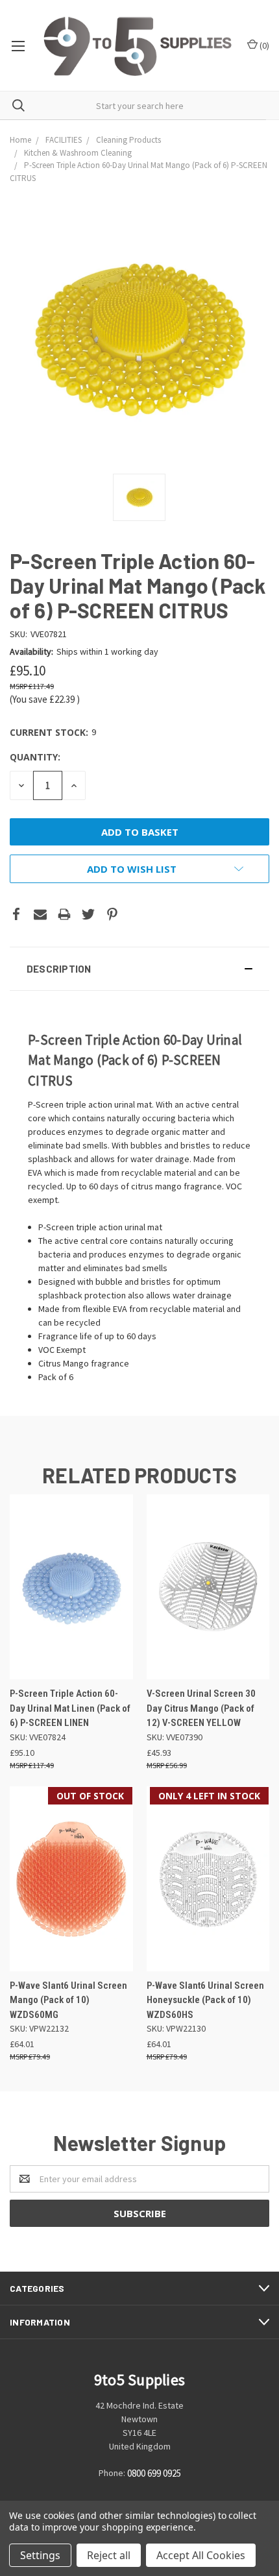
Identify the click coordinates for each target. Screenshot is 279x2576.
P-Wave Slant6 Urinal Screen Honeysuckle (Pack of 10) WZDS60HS (205, 2000)
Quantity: (35, 757)
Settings (40, 2555)
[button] (139, 969)
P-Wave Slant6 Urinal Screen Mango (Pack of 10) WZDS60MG (68, 2000)
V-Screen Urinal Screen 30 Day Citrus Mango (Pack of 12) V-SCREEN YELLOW (201, 1708)
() (263, 45)
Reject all (109, 2555)
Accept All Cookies (201, 2555)
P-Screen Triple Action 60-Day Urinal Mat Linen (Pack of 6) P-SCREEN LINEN (70, 1708)
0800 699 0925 (154, 2474)
